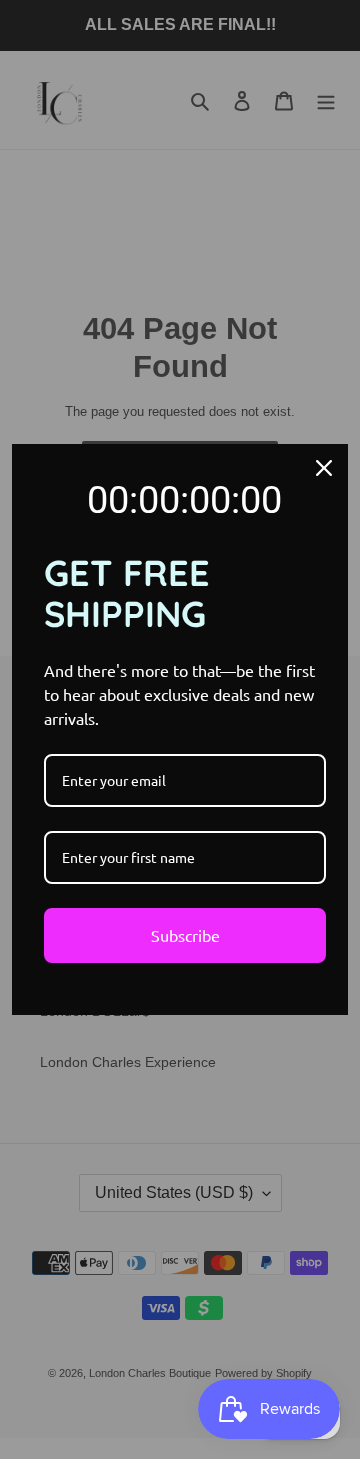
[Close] (324, 468)
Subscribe (185, 935)
